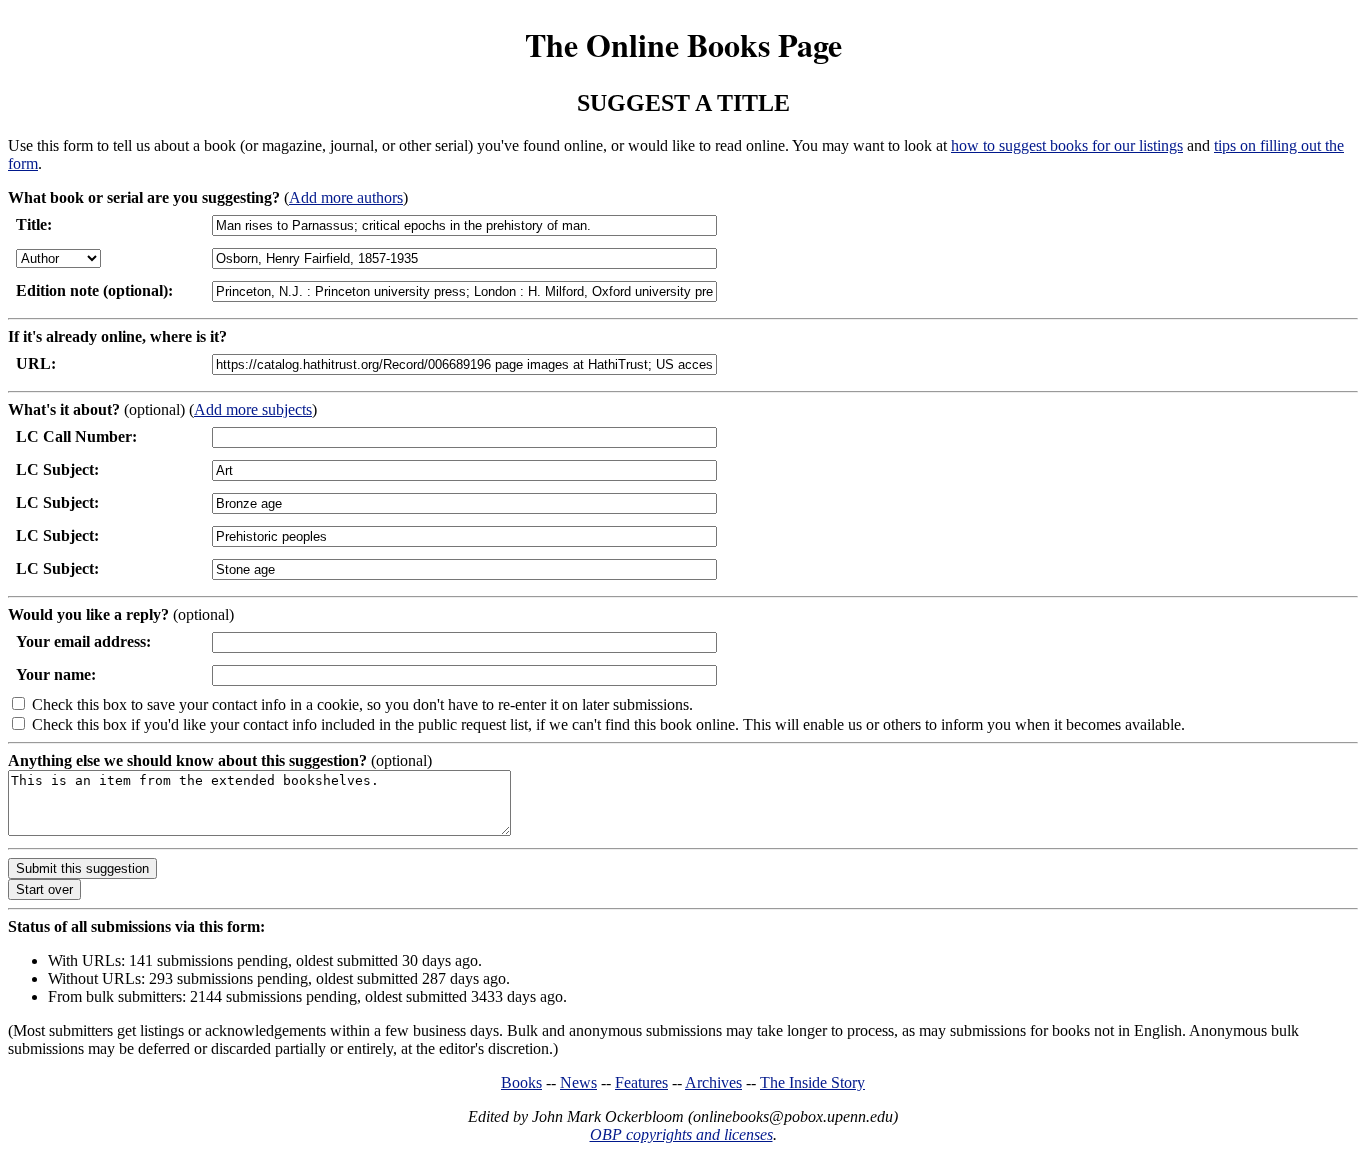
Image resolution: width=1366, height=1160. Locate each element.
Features (641, 1082)
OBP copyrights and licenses (681, 1134)
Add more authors (346, 197)
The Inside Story (812, 1082)
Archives (713, 1082)
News (578, 1082)
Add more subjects (253, 409)
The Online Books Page (683, 44)
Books (521, 1082)
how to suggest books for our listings (1067, 145)
